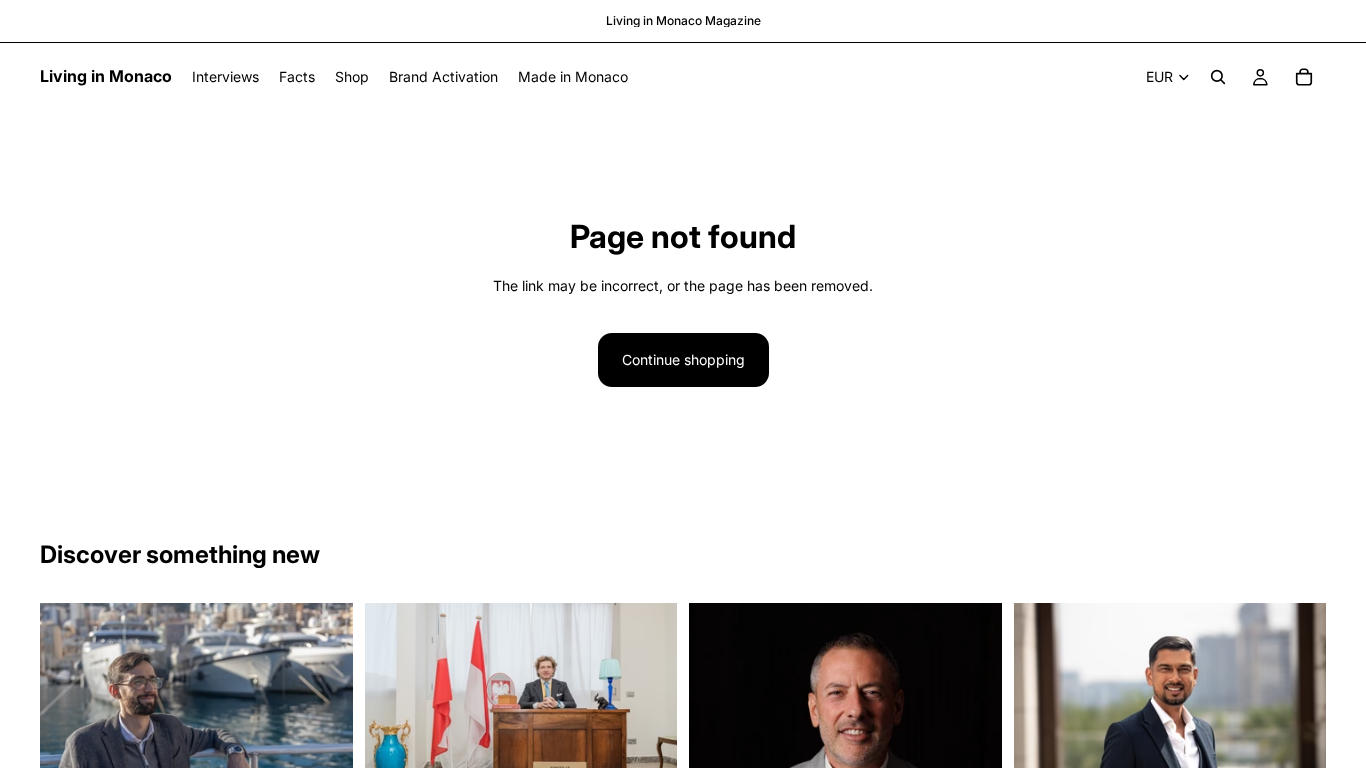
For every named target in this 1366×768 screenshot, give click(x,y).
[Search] (1218, 77)
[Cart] (1304, 77)
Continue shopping (683, 359)
